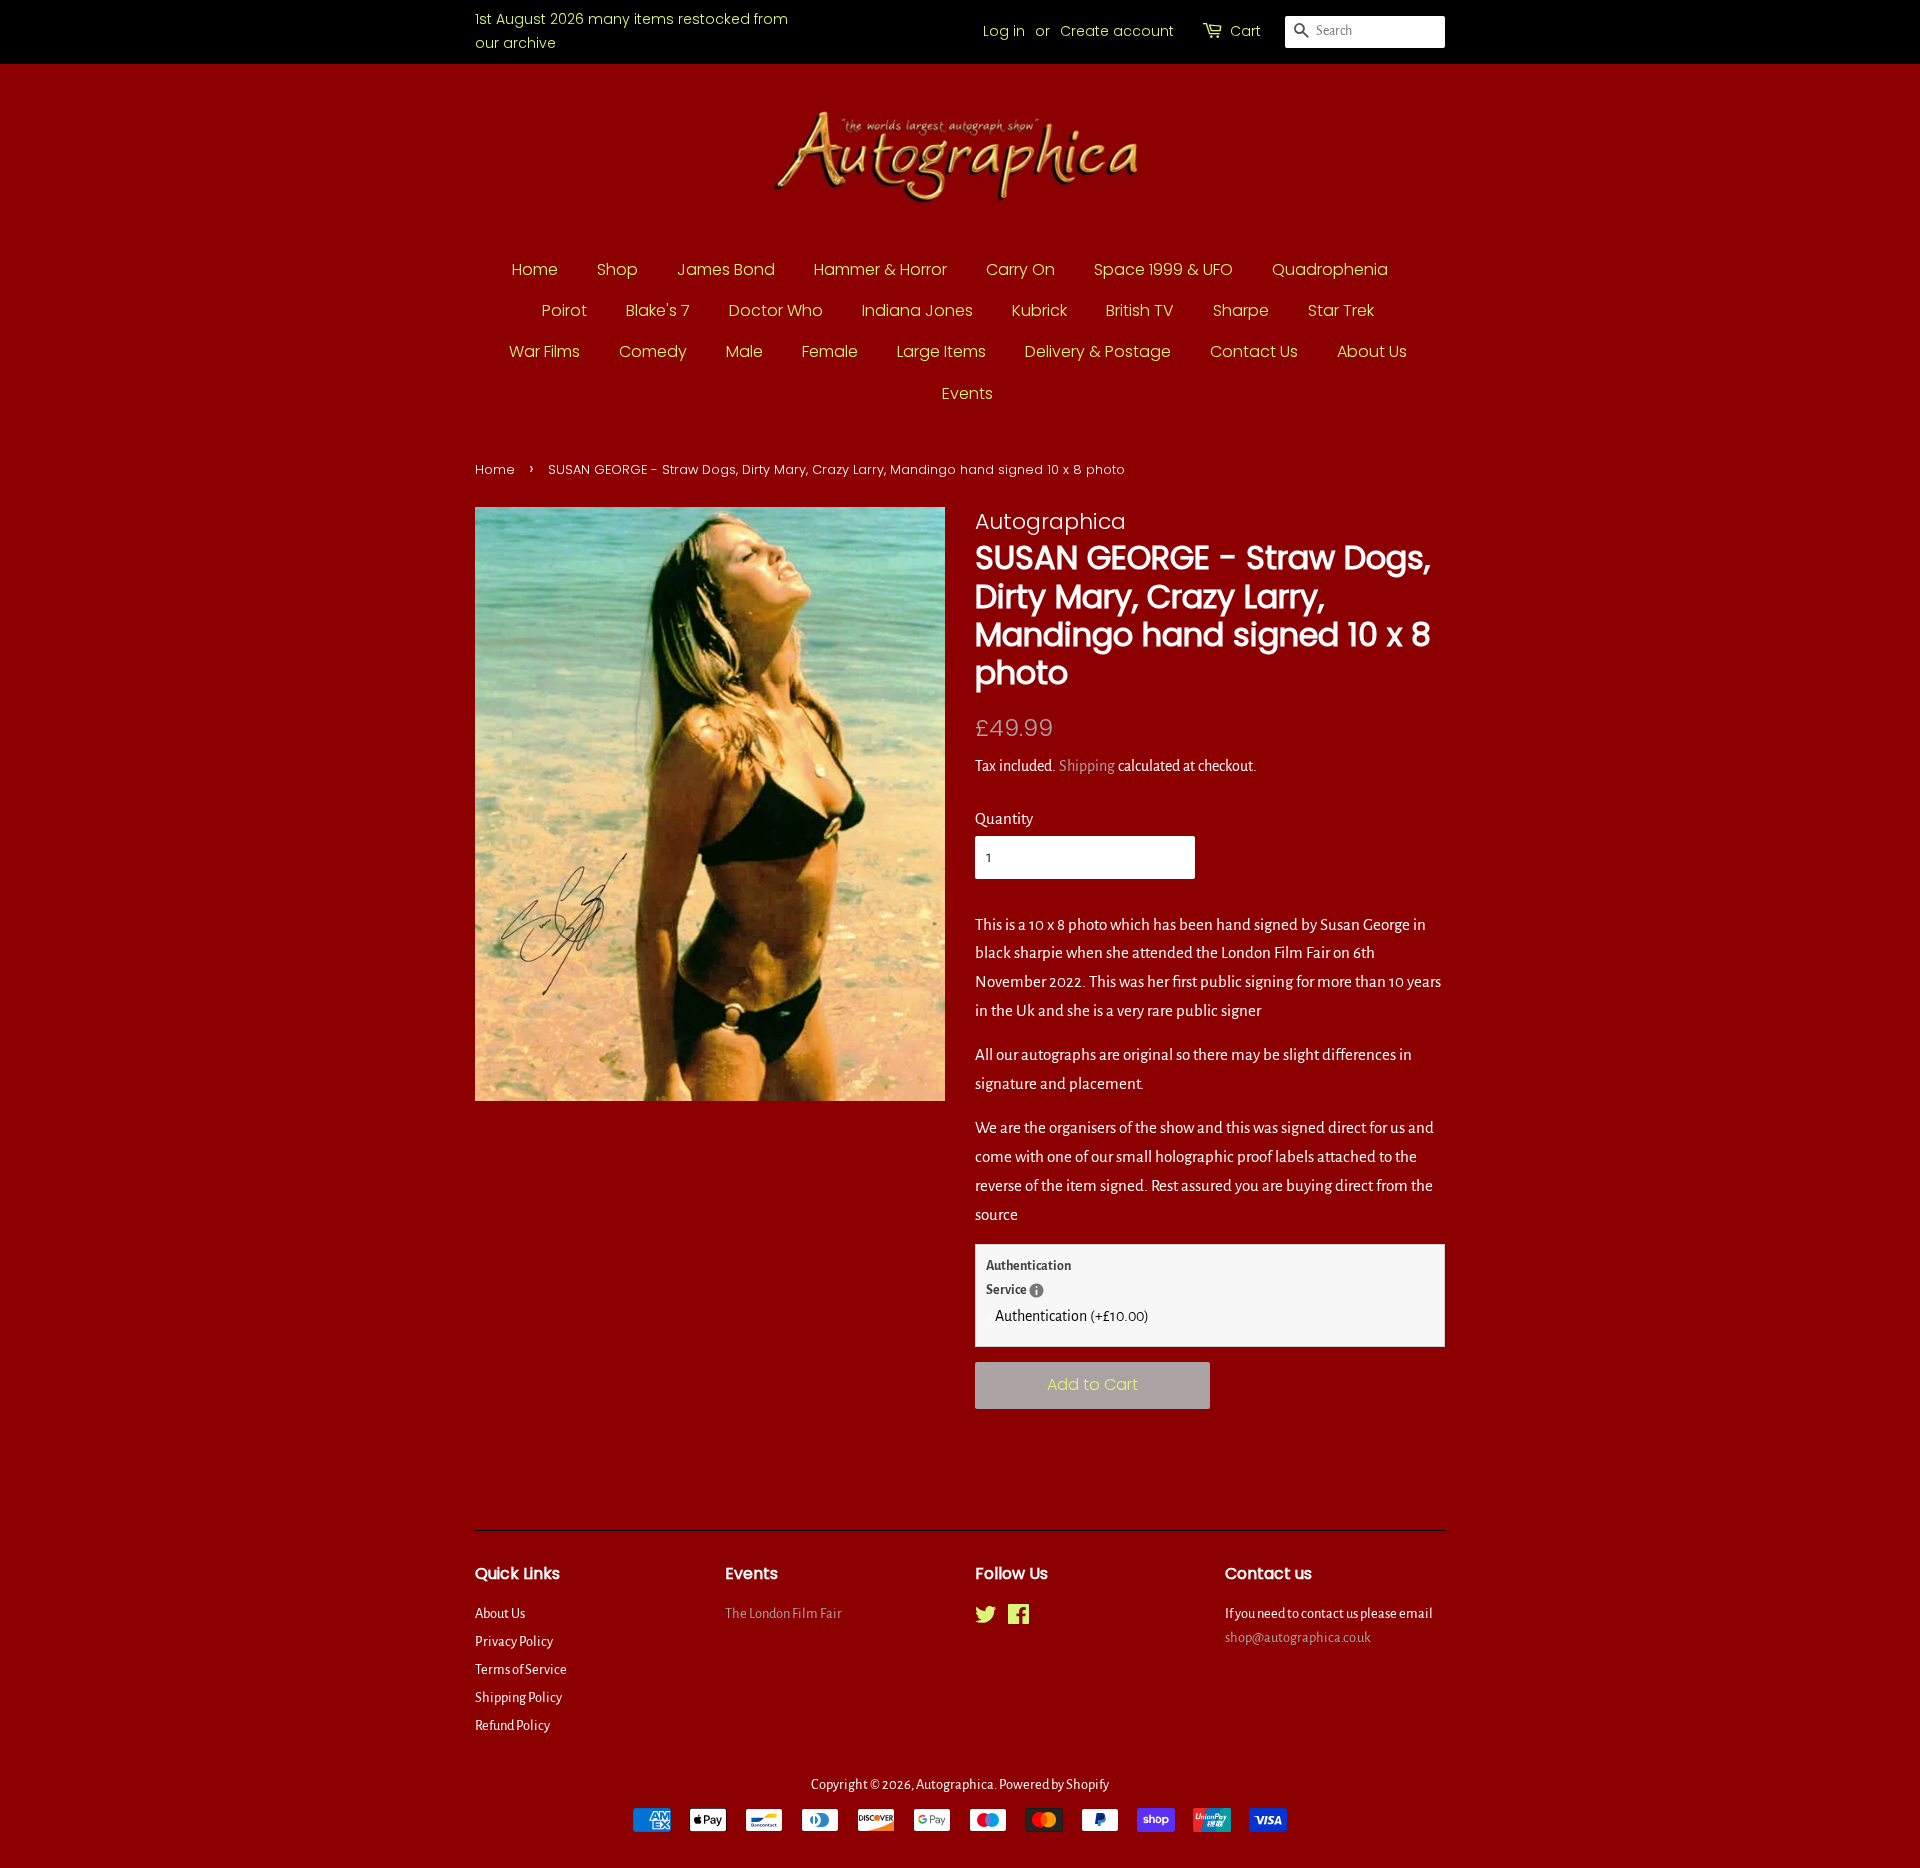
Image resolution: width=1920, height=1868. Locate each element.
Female (830, 351)
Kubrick (1039, 310)
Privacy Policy (514, 1641)
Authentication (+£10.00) (1072, 1316)
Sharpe (1241, 310)
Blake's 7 (658, 310)
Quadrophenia (1330, 269)
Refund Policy (512, 1725)
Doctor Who (776, 310)
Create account (1117, 31)
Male (744, 351)
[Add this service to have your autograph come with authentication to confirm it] (1036, 1290)
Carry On (1020, 269)
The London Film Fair (783, 1613)
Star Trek (1341, 310)
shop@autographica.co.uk (1298, 1637)
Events (967, 393)
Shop (617, 269)
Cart (1245, 31)
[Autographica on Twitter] (986, 1618)
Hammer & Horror (880, 269)
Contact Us (1254, 351)
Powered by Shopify (1054, 1784)
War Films (544, 351)
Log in (1004, 31)
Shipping (1087, 766)
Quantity (1004, 818)
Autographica (955, 1784)
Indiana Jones (917, 310)
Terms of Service (521, 1669)
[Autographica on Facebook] (1018, 1618)
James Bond (726, 269)
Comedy (653, 351)
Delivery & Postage (1098, 351)
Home (535, 269)
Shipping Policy (518, 1697)
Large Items (941, 351)
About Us (1372, 351)
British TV (1140, 310)
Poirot (564, 310)
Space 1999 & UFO (1163, 269)
